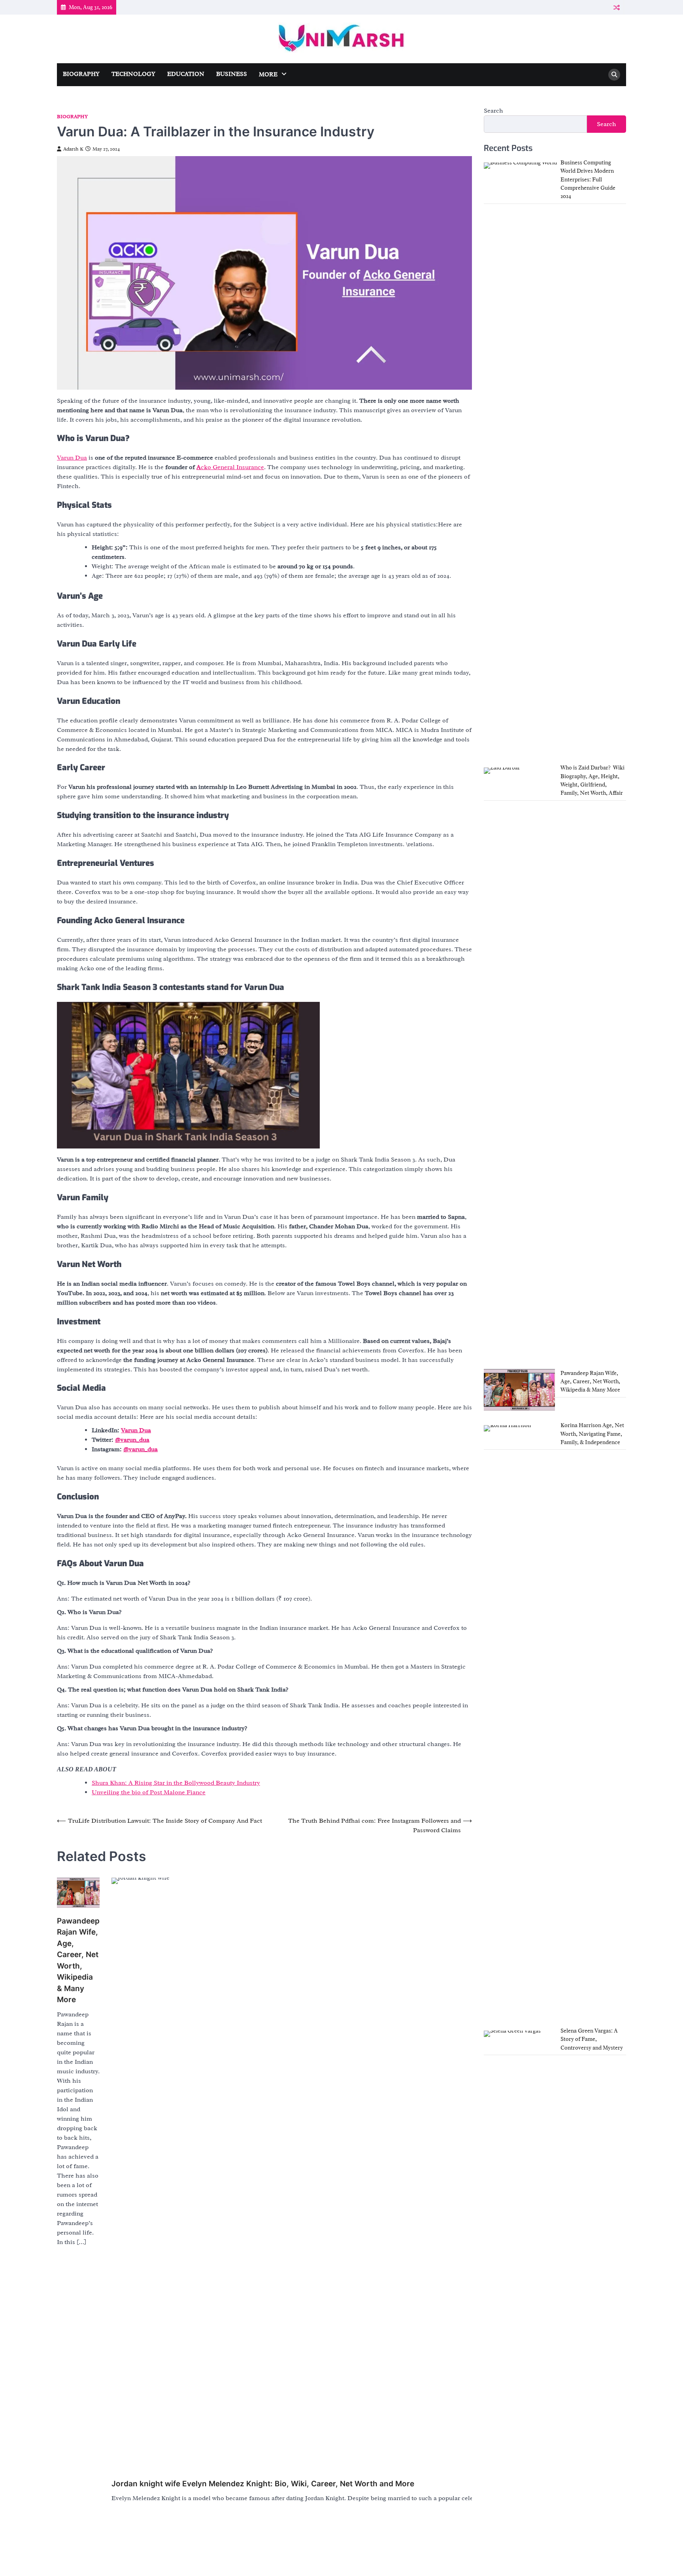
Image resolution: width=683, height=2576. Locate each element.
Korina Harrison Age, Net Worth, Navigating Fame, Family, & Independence (592, 1434)
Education (186, 74)
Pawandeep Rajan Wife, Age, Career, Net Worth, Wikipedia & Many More (78, 1960)
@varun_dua (132, 1440)
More (268, 74)
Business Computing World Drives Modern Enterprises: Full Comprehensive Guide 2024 (588, 179)
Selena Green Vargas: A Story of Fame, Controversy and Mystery (592, 2039)
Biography (81, 74)
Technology (133, 74)
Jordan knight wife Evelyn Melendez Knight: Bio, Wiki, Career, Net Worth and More (263, 2484)
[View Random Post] (616, 7)
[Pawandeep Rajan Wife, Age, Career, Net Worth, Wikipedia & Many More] (519, 1390)
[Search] (614, 75)
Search (493, 111)
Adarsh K (73, 149)
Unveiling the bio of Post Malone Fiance (149, 1792)
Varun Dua (72, 458)
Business (232, 74)
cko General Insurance (232, 467)
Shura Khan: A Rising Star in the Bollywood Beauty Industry (176, 1783)
